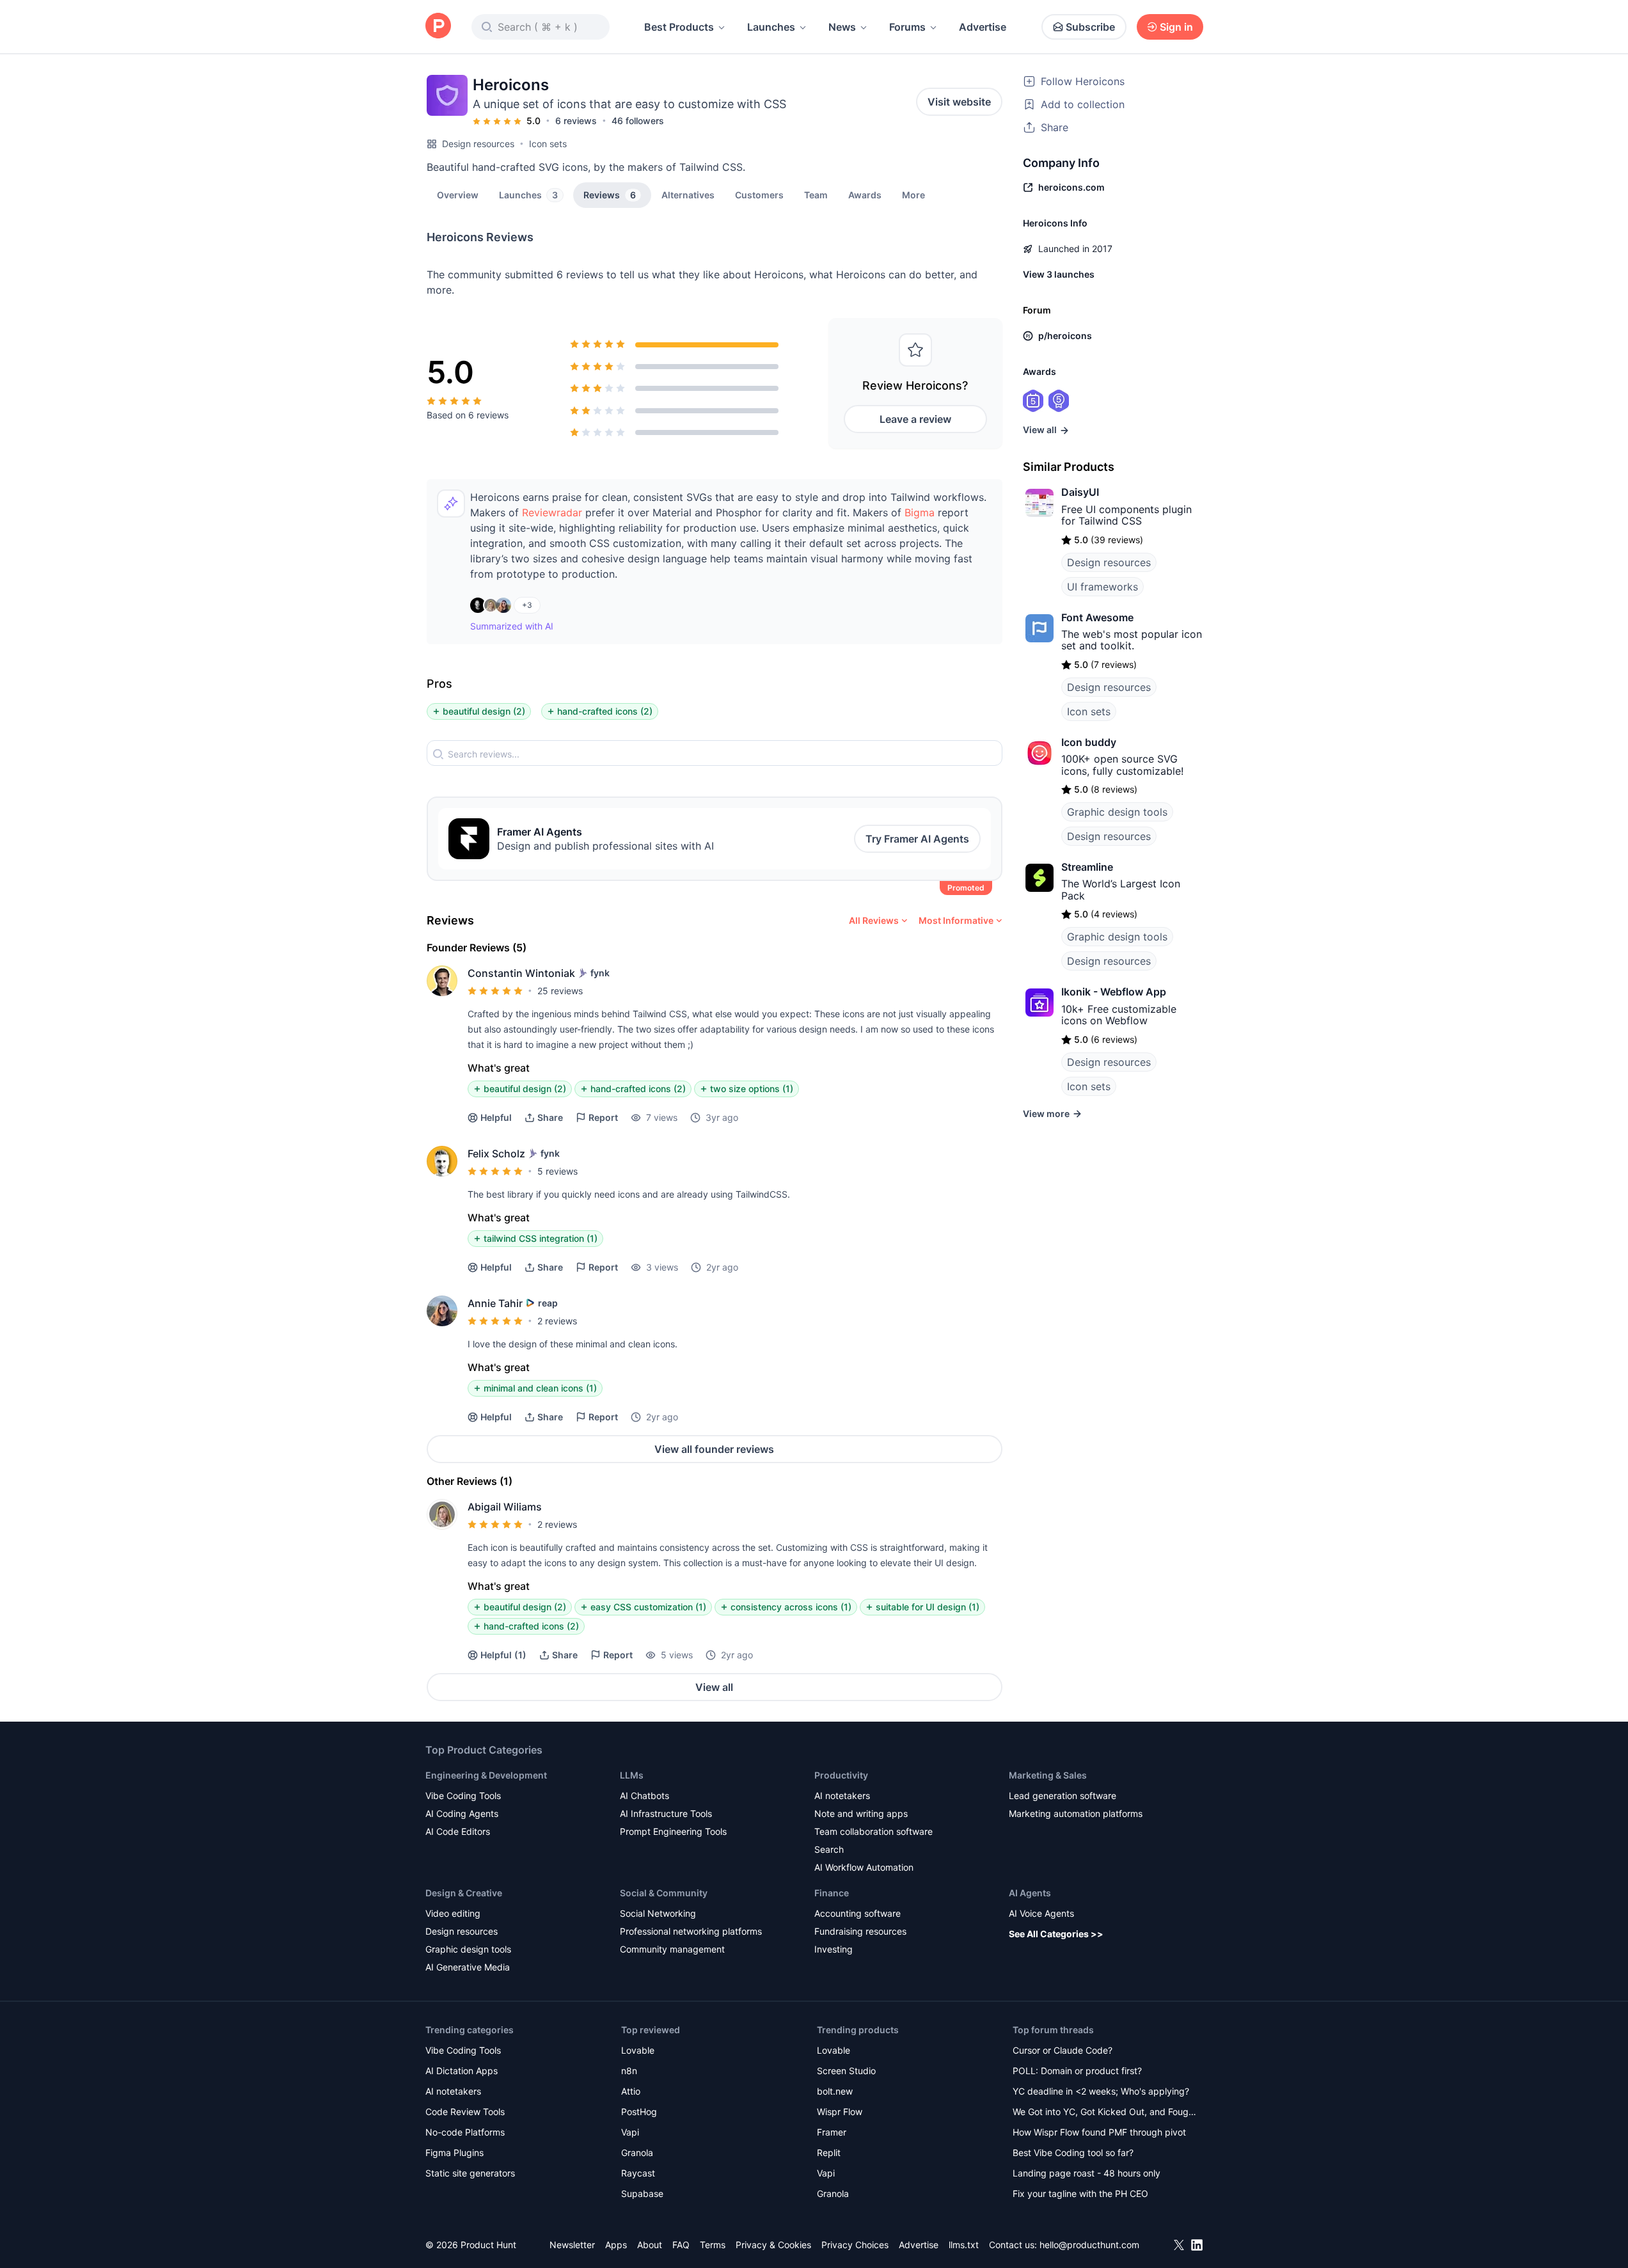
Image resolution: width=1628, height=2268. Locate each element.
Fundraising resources (860, 1931)
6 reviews (576, 121)
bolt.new (835, 2091)
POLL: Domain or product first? (1077, 2071)
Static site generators (470, 2173)
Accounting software (857, 1913)
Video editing (453, 1913)
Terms (713, 2245)
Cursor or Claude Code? (1063, 2050)
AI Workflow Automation (864, 1867)
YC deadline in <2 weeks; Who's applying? (1101, 2091)
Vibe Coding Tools (463, 1796)
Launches (771, 27)
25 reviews (560, 991)
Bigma (920, 512)
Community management (672, 1949)
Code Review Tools (465, 2112)
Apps (616, 2245)
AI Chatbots (644, 1796)
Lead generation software (1063, 1796)
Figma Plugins (454, 2153)
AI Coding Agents (462, 1813)
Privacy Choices (855, 2245)
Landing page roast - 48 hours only (1087, 2173)
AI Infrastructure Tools (666, 1813)
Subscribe (1090, 27)
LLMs (632, 1775)
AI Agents (1030, 1893)
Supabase (642, 2193)
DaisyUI (1080, 492)
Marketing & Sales (1048, 1775)
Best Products (679, 27)
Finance (832, 1893)
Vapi (630, 2132)
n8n (629, 2071)
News (842, 27)
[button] (913, 194)
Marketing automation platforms (1076, 1813)
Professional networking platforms (691, 1931)
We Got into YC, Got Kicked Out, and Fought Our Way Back (1105, 2113)
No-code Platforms (465, 2132)
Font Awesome (1097, 617)
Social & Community (664, 1893)
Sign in (1176, 27)
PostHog (639, 2112)
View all (714, 1687)
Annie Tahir (495, 1303)
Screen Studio (846, 2071)
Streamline (1087, 867)
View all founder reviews (714, 1449)
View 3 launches (1059, 274)
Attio (631, 2091)
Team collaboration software (873, 1831)
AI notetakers (842, 1796)
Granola (637, 2153)
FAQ (681, 2245)
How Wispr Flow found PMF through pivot (1099, 2132)
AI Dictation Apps (462, 2071)
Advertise (983, 27)
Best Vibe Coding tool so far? (1073, 2153)
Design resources (478, 144)
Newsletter (572, 2245)
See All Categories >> (1056, 1934)
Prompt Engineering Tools (673, 1831)
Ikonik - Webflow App (1114, 992)
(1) (503, 1655)
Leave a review (915, 419)
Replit (829, 2153)
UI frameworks (1102, 587)
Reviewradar (552, 512)
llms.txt (964, 2245)
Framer (832, 2132)
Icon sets (548, 144)
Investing (834, 1949)
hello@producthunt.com (1089, 2245)
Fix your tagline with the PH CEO (1080, 2193)
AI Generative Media (468, 1967)
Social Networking (658, 1913)
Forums (907, 27)
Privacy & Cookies (773, 2245)
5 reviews (557, 1171)
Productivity (841, 1775)
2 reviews (557, 1321)
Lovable (638, 2050)
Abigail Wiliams (505, 1507)
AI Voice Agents (1041, 1913)
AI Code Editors (458, 1831)
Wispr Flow (840, 2112)
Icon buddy (1089, 742)
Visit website (959, 102)
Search (829, 1849)
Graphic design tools (1117, 812)
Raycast (638, 2173)
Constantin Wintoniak (521, 973)
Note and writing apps (861, 1813)
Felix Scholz (496, 1154)
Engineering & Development (486, 1775)
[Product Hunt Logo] (438, 27)
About (650, 2245)
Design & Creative (464, 1893)
